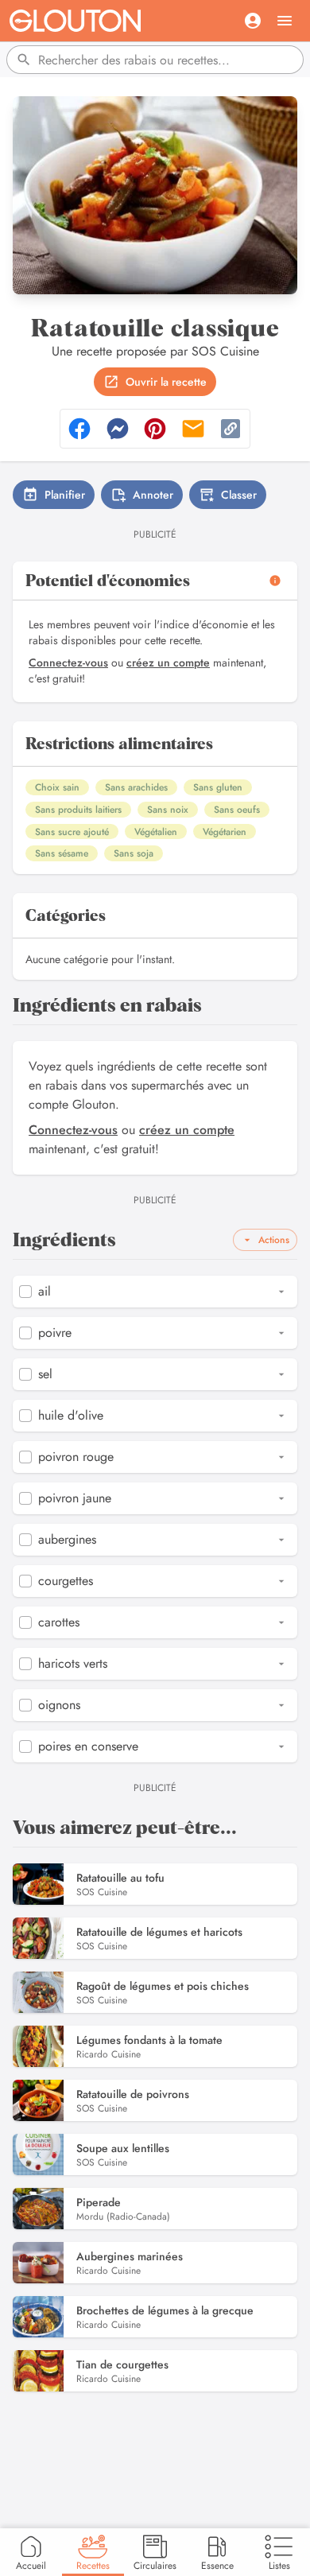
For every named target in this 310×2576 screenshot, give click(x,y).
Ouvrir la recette (166, 382)
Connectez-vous (68, 662)
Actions (274, 1240)
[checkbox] (25, 1292)
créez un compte (168, 662)
